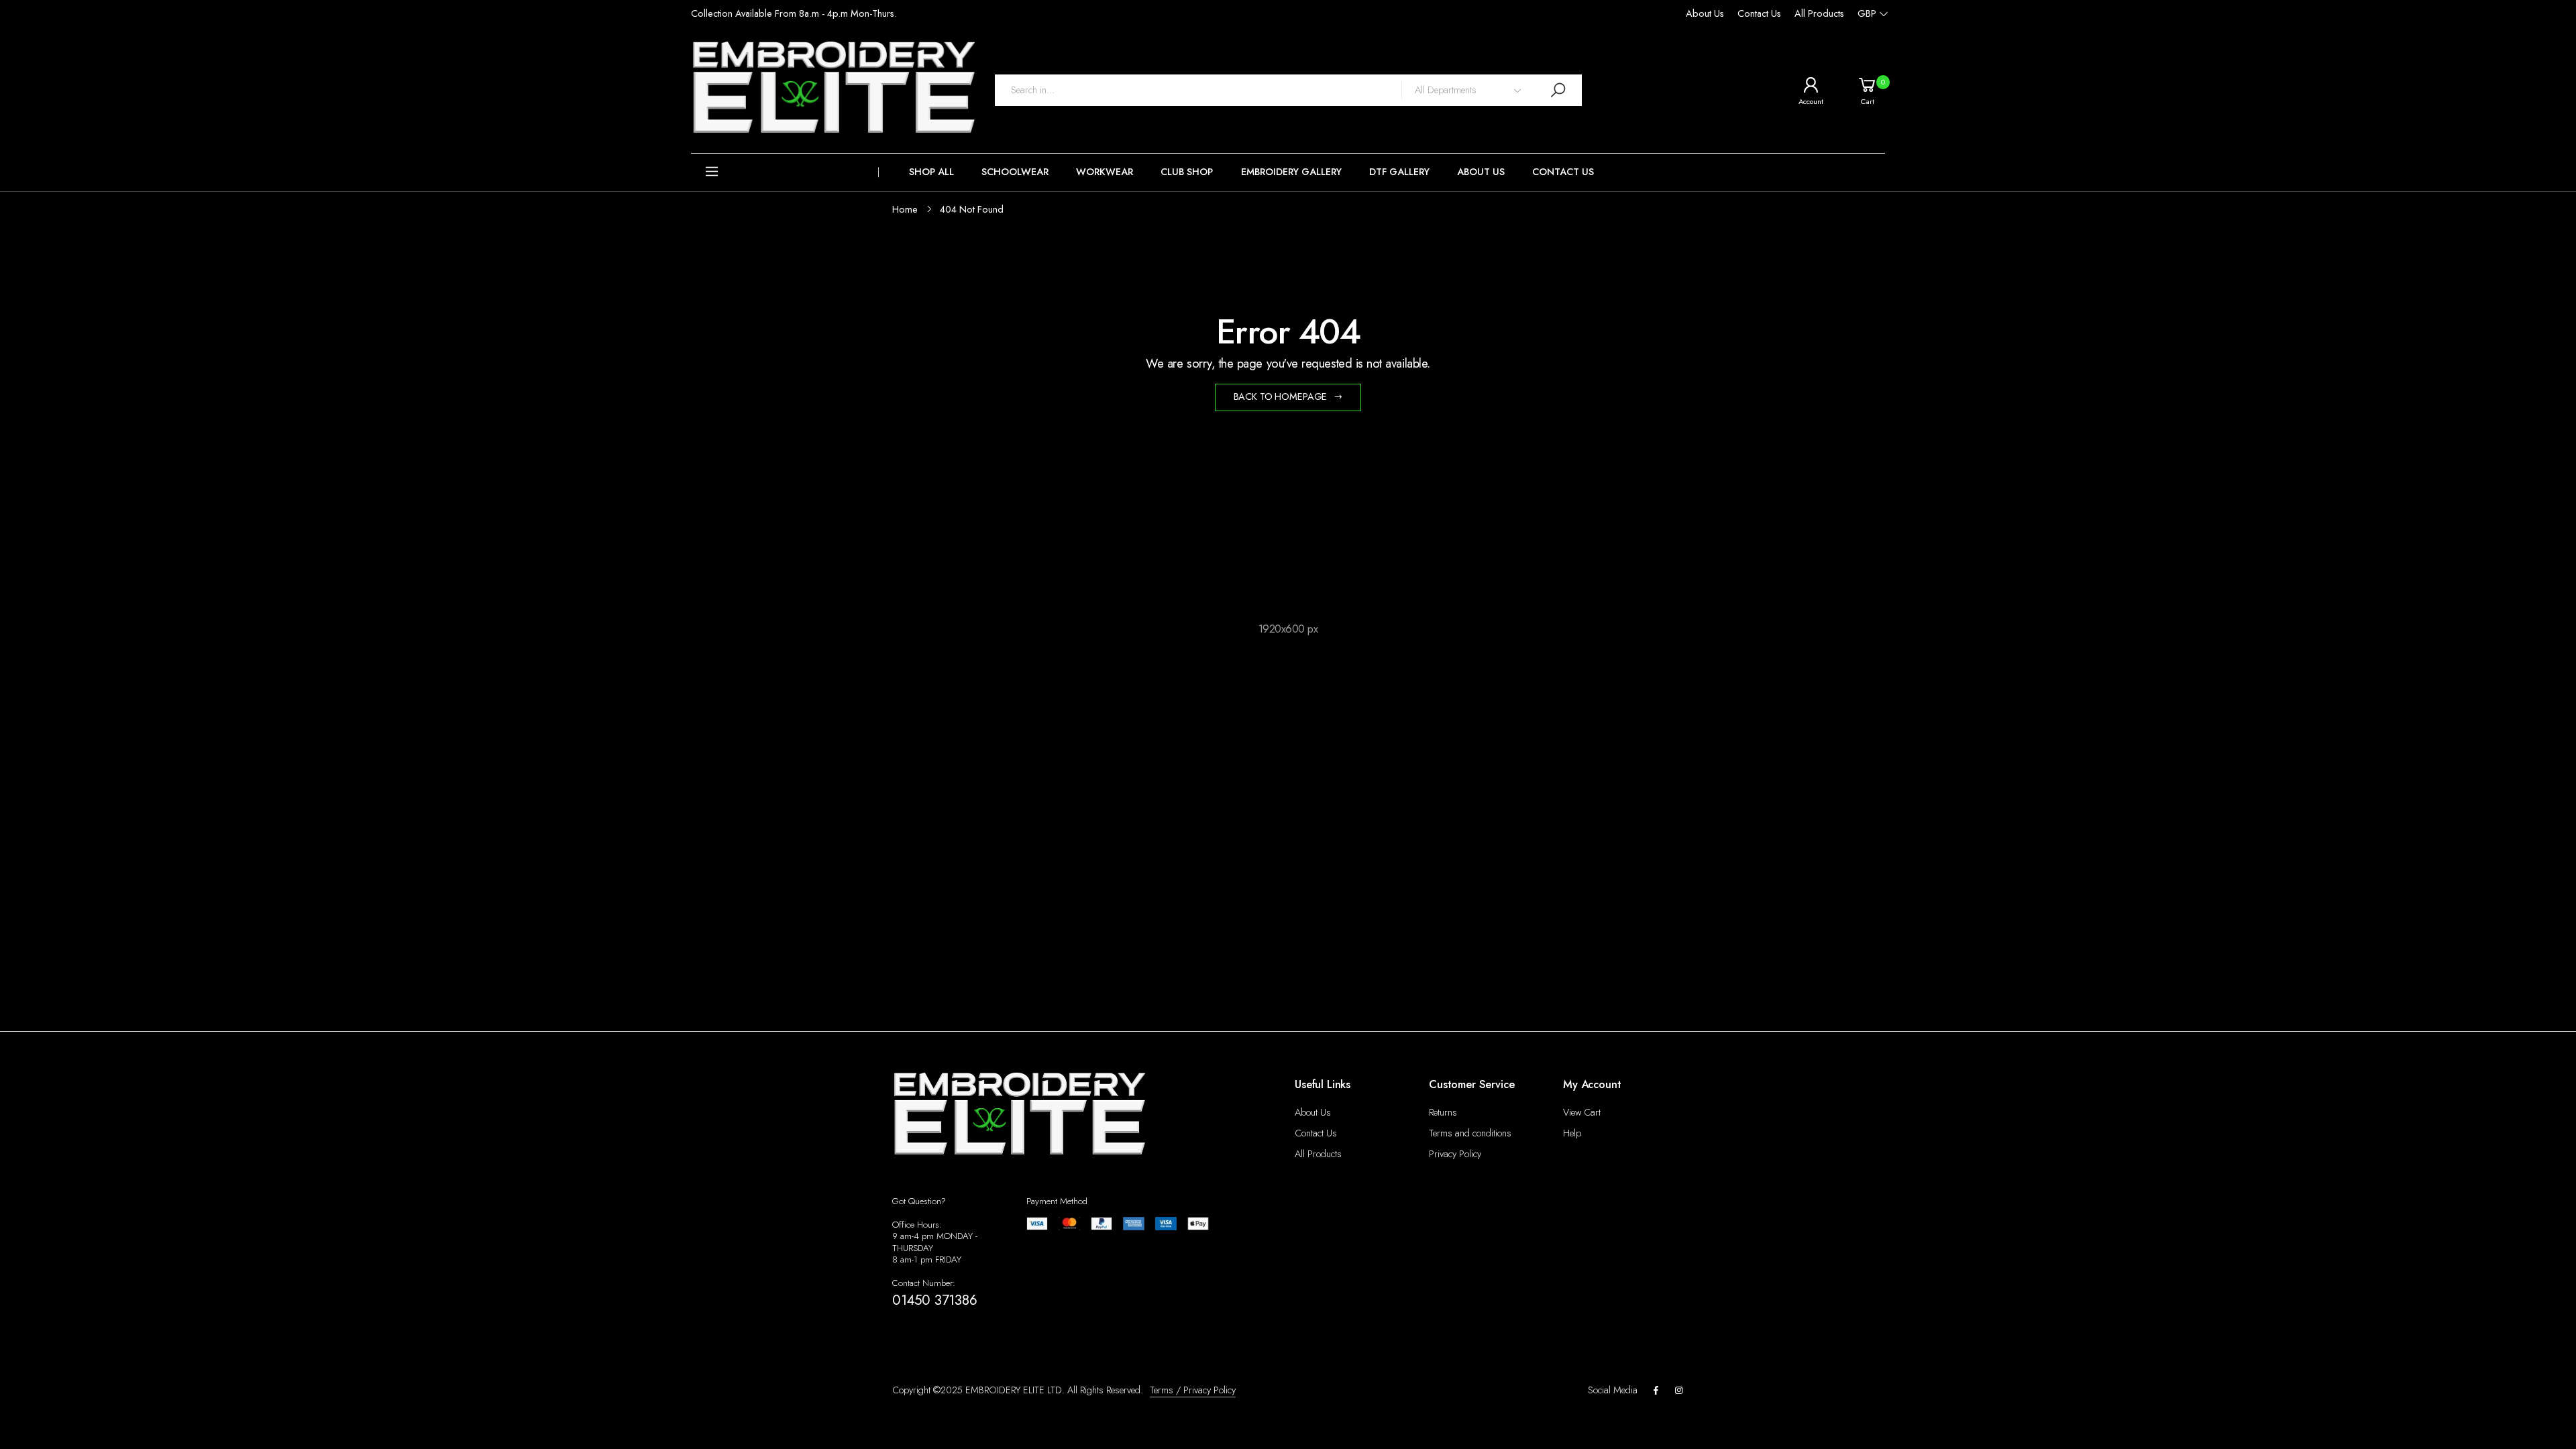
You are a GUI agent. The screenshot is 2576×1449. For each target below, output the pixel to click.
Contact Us (1759, 13)
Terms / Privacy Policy (1193, 1390)
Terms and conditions (1470, 1133)
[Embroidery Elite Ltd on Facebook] (1656, 1391)
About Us (1705, 13)
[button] (785, 172)
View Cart (1582, 1112)
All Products (1819, 13)
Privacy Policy (1455, 1154)
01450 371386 (935, 1300)
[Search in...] (1558, 90)
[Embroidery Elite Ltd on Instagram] (1679, 1391)
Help (1572, 1133)
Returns (1443, 1112)
